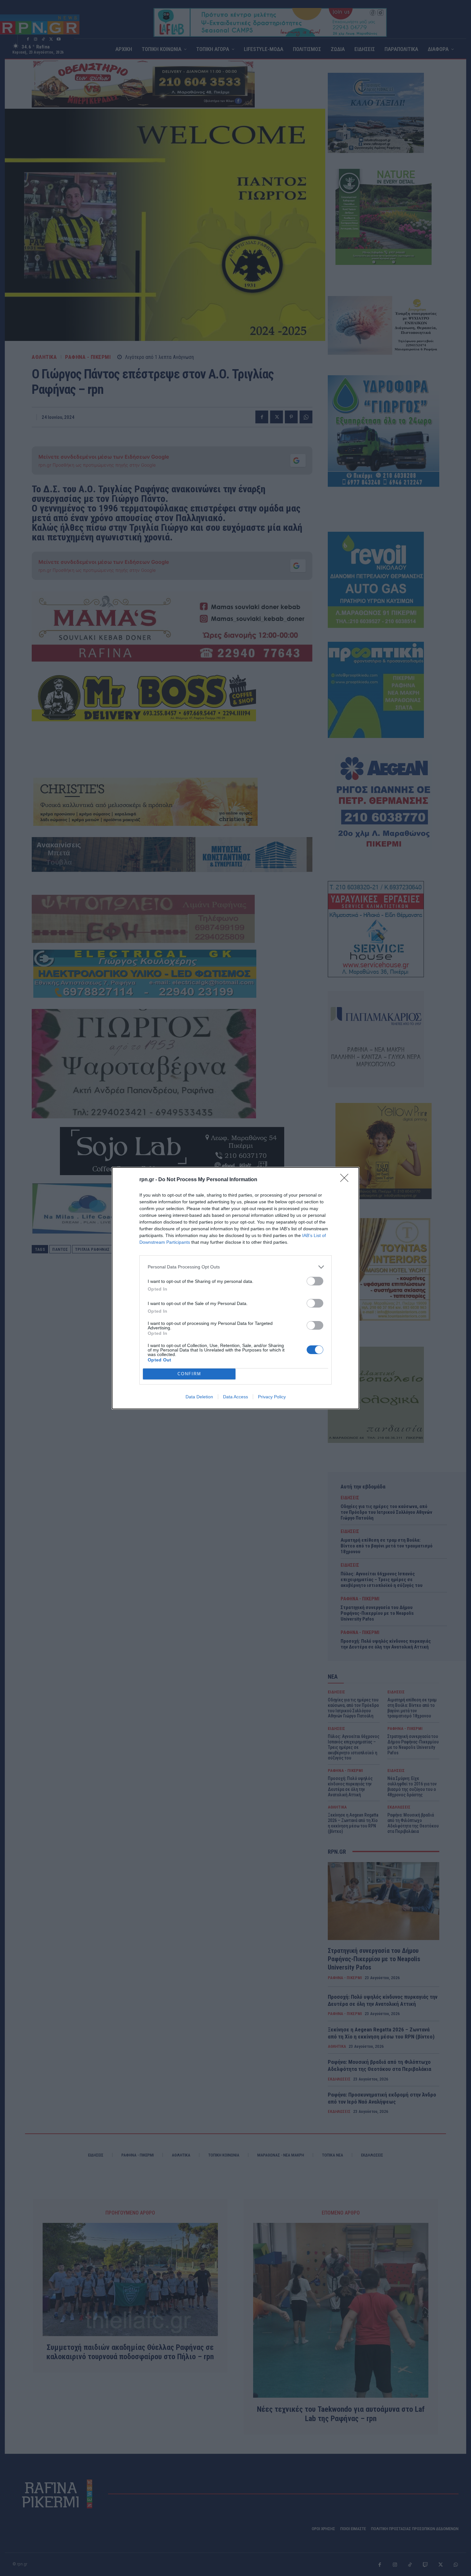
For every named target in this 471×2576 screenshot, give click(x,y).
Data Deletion (199, 1397)
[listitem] (235, 1267)
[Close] (346, 1180)
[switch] (315, 1281)
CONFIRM (189, 1374)
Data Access (235, 1397)
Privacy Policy (272, 1397)
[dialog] (235, 1288)
